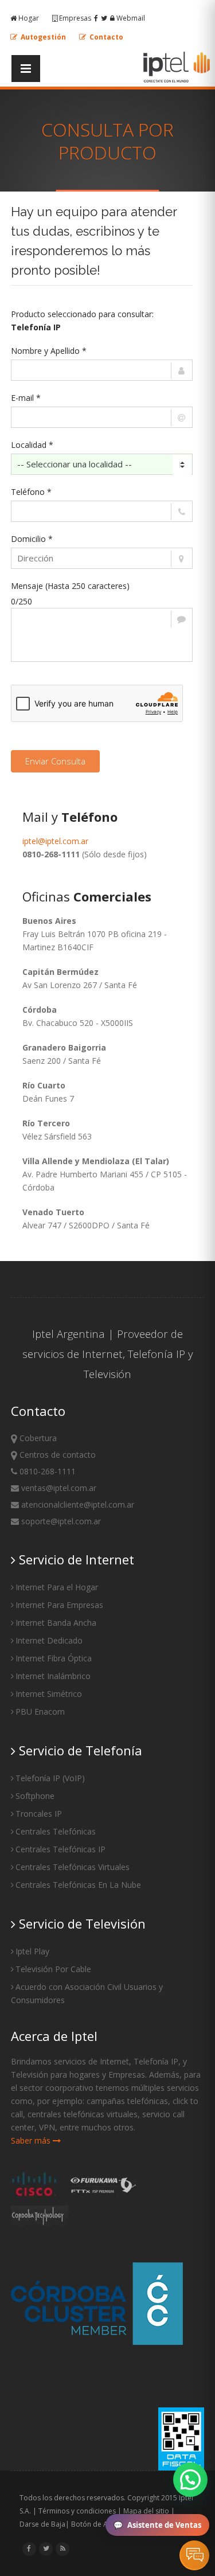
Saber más (32, 2140)
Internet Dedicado (49, 1640)
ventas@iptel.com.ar (58, 1488)
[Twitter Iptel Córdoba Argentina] (46, 2548)
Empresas (75, 18)
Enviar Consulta (55, 761)
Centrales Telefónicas (56, 1831)
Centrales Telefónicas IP (60, 1849)
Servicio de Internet (75, 1559)
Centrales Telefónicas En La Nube (78, 1885)
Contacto (105, 37)
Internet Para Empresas (59, 1605)
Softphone (35, 1796)
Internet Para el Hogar (57, 1587)
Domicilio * (32, 539)
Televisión (107, 1374)
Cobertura (37, 1438)
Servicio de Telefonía (79, 1750)
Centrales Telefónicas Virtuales (73, 1867)
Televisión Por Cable (53, 1969)
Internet (102, 1354)
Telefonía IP (157, 1354)
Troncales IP (39, 1814)
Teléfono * (31, 492)
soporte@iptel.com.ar (60, 1521)
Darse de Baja (42, 2524)
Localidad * (32, 445)
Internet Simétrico (49, 1694)
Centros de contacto (56, 1455)
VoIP (73, 1778)
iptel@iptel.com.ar (55, 841)
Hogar (29, 18)
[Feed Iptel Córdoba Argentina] (62, 2548)
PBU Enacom (40, 1712)
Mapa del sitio (146, 2511)
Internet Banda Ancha (56, 1623)
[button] (190, 2480)
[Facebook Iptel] (96, 18)
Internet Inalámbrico (53, 1676)
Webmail (130, 18)
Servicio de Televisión (81, 1923)
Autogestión (42, 37)
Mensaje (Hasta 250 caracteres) (70, 586)
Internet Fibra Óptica (54, 1658)
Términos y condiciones (77, 2511)
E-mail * (26, 398)
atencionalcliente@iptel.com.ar (77, 1504)
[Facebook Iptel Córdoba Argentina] (29, 2548)
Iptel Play (32, 1951)
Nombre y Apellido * (49, 351)
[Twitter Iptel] (104, 18)
